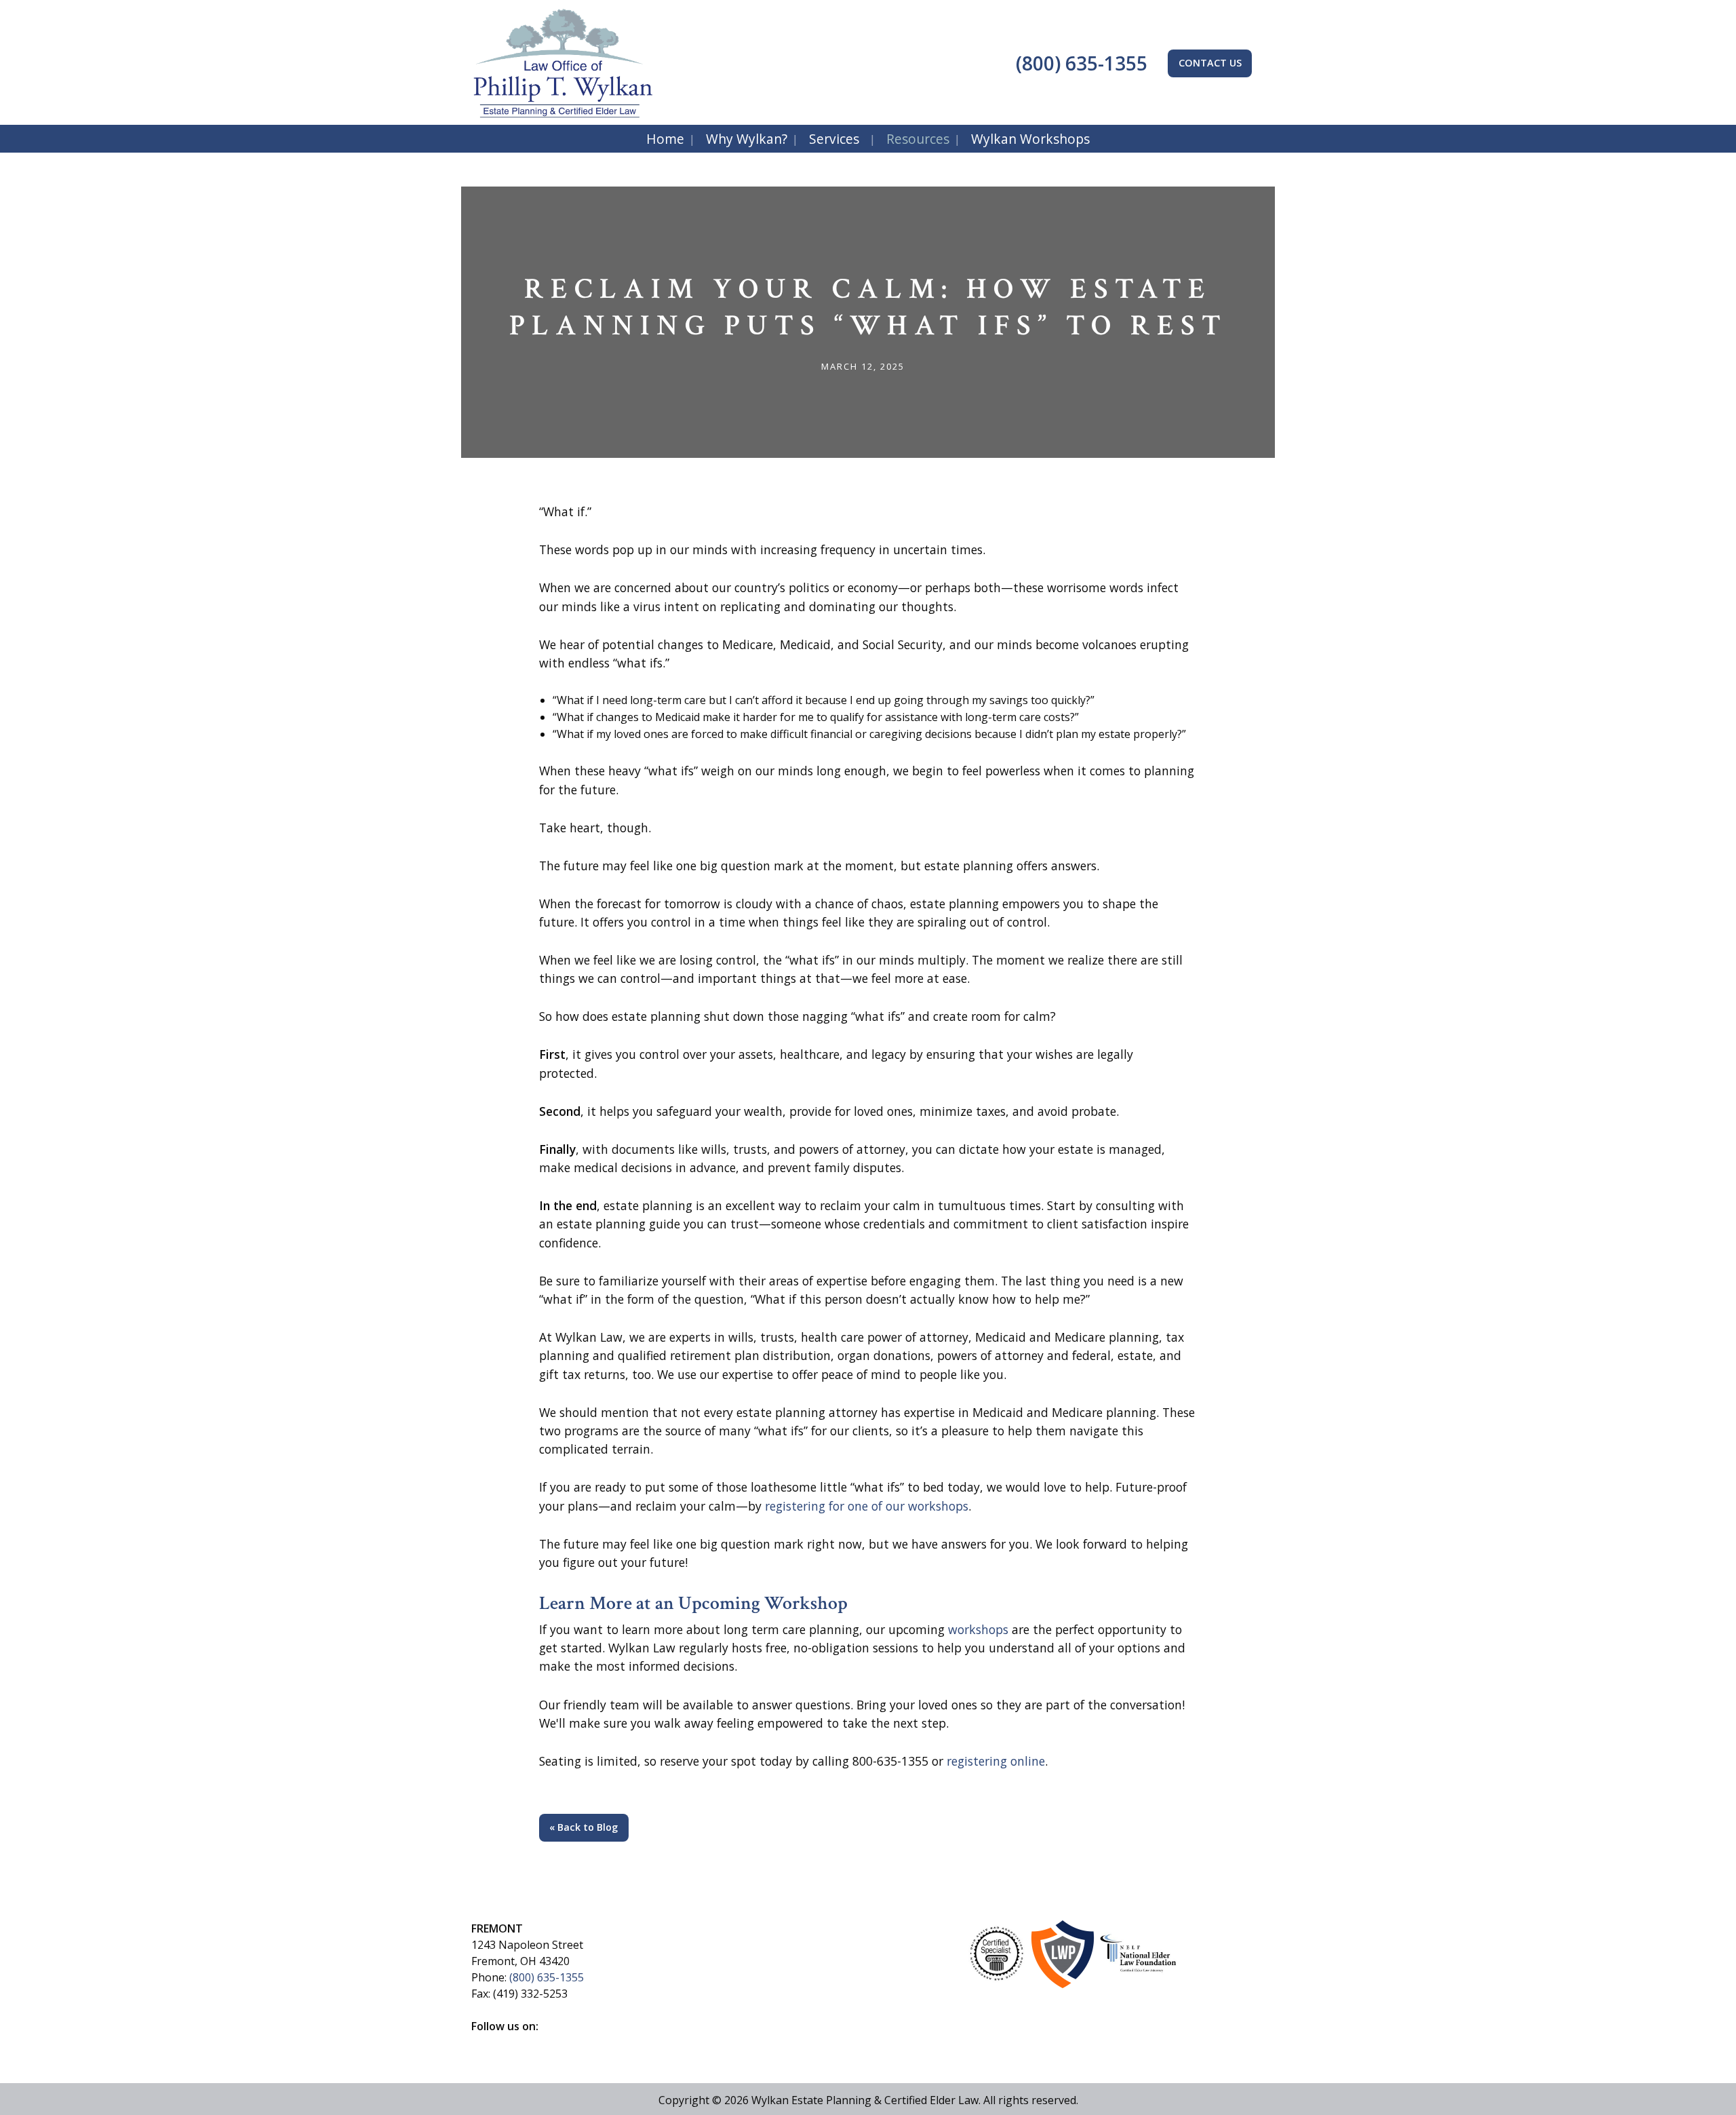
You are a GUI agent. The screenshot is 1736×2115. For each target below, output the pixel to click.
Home (665, 139)
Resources (918, 139)
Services (834, 139)
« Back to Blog (584, 1827)
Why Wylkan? (747, 139)
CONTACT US (1210, 63)
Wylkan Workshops (1030, 139)
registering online (996, 1761)
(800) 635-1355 (1079, 63)
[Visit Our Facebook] (482, 2042)
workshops (978, 1629)
